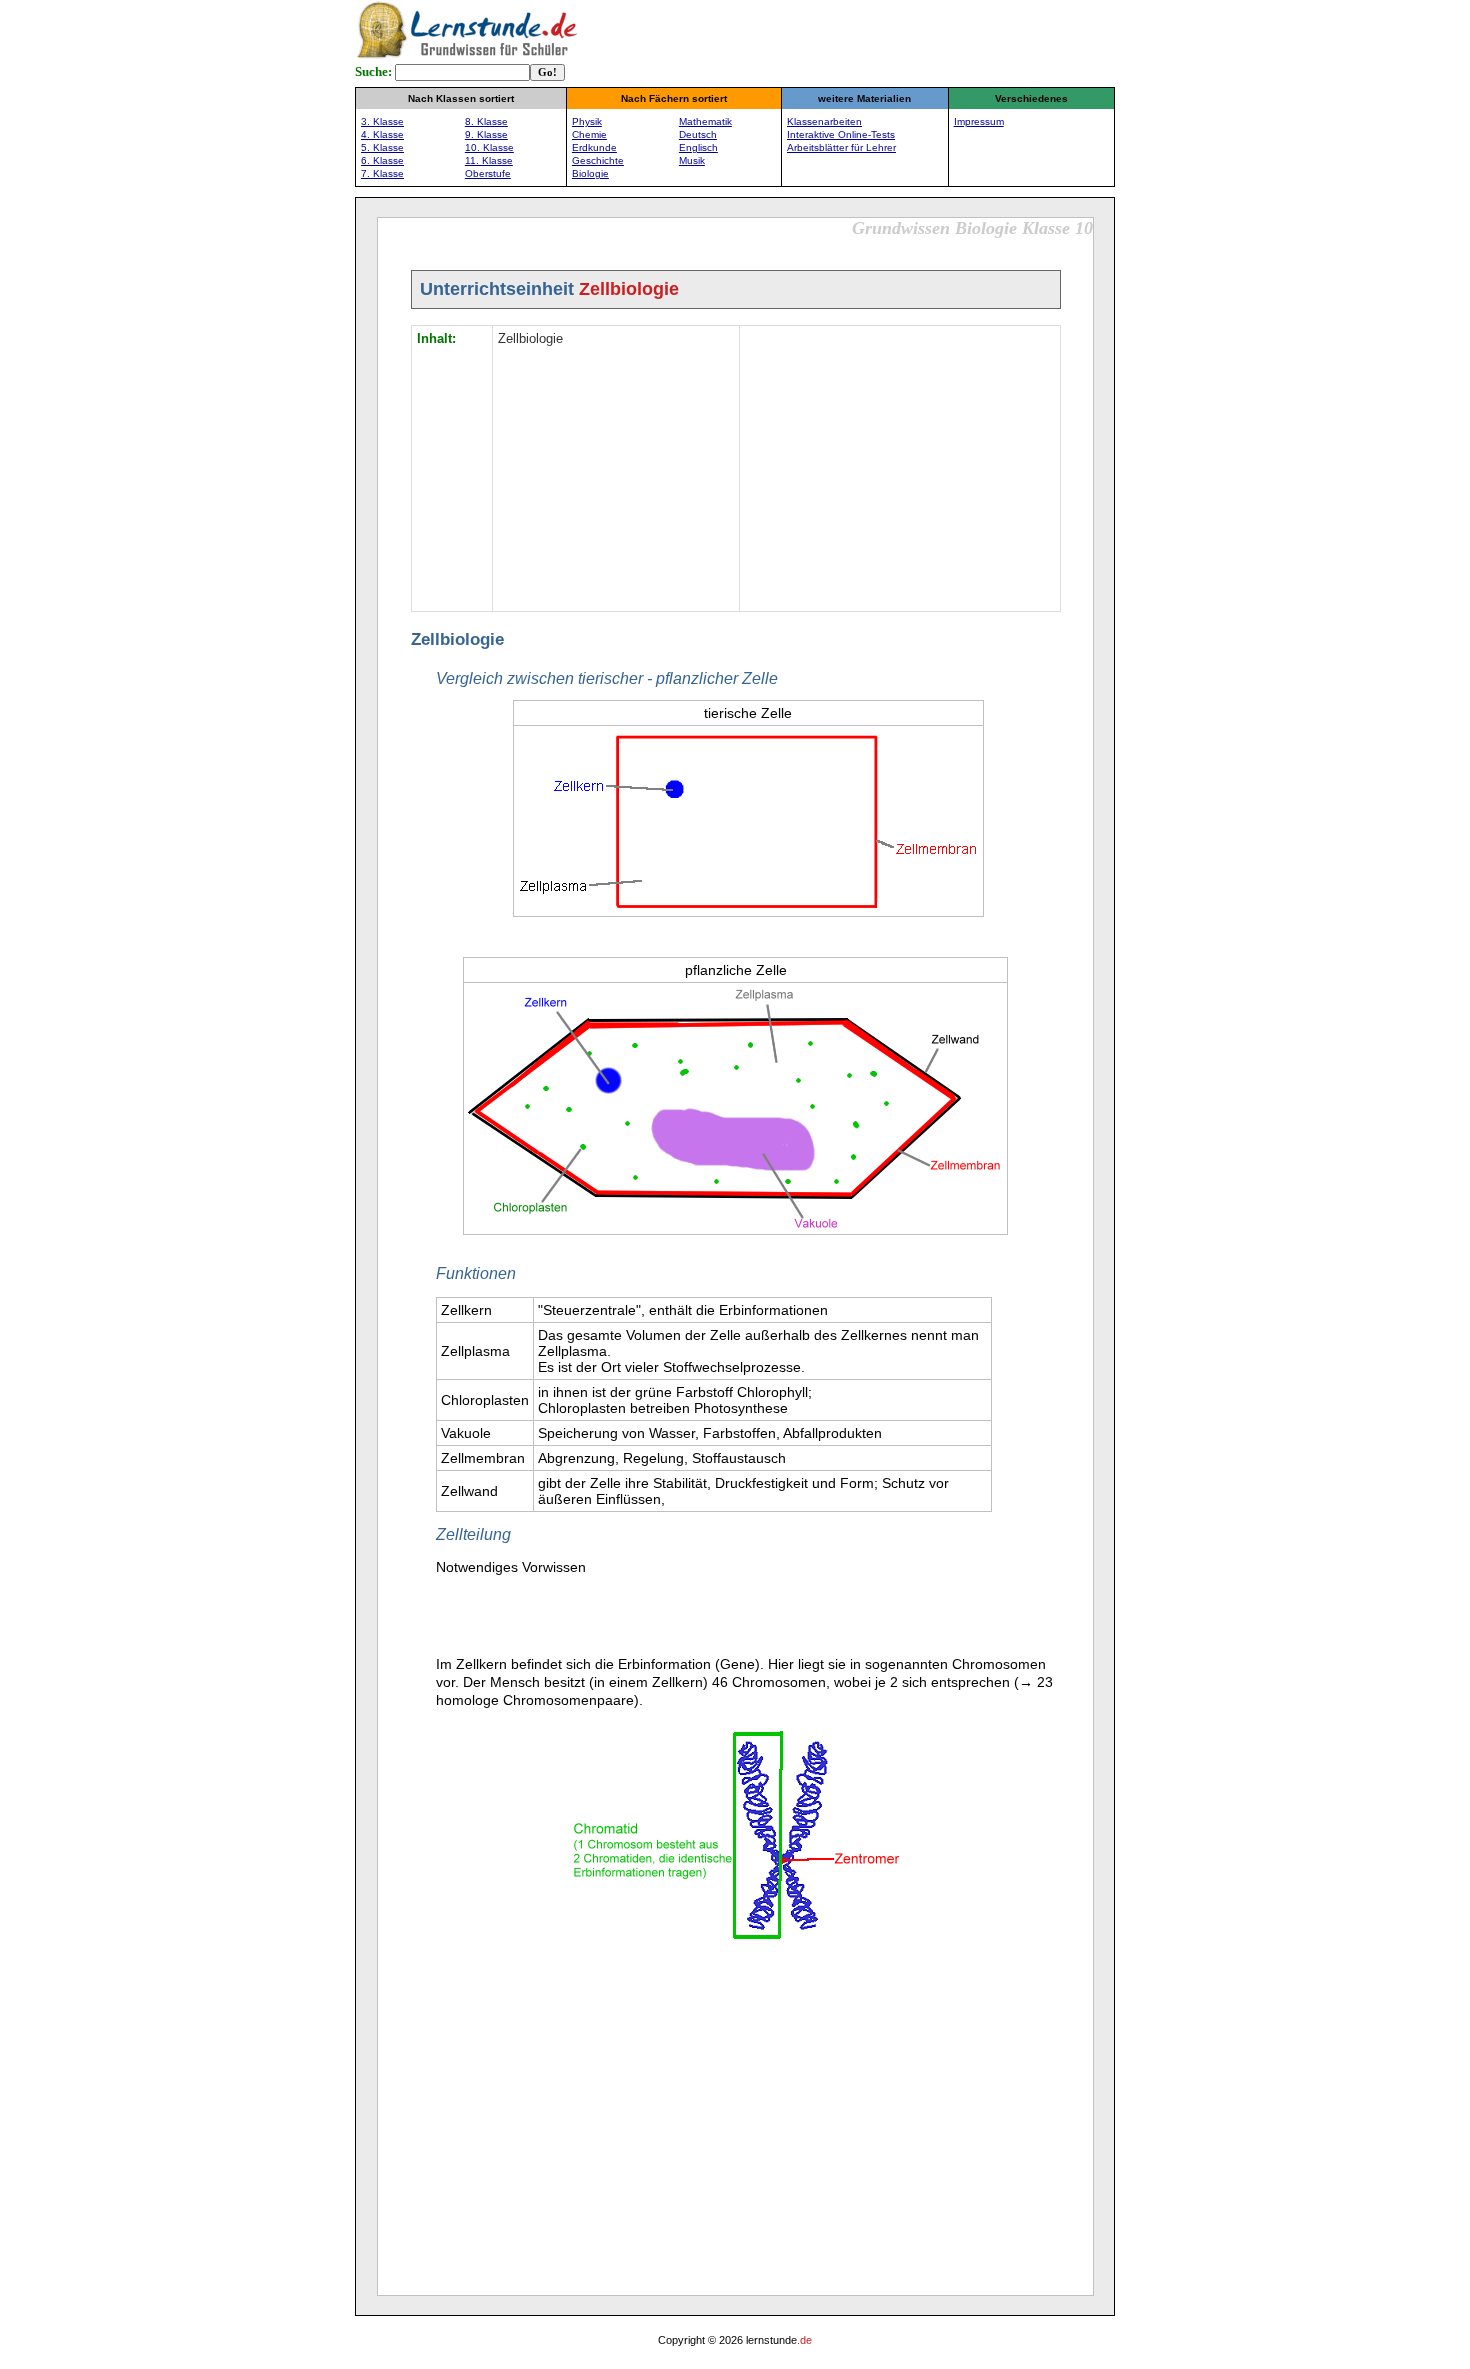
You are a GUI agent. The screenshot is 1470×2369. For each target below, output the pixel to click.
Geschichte (598, 160)
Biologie (590, 173)
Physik (587, 121)
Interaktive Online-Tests (841, 134)
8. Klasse (486, 121)
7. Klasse (382, 173)
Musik (692, 160)
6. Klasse (382, 160)
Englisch (698, 147)
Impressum (979, 121)
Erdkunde (594, 147)
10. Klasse (489, 147)
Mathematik (705, 121)
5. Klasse (382, 147)
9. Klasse (486, 134)
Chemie (589, 134)
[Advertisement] (900, 466)
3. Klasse (382, 121)
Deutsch (698, 134)
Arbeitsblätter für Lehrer (841, 147)
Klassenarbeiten (824, 121)
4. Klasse (382, 134)
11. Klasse (489, 160)
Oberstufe (488, 173)
